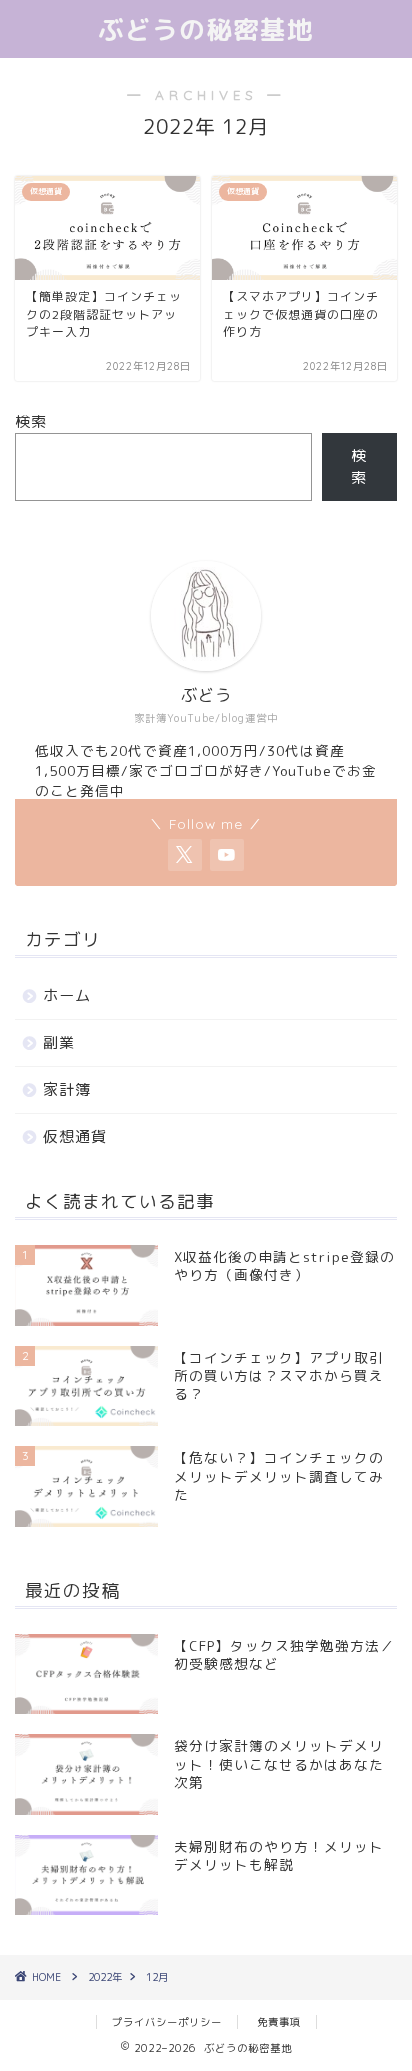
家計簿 (67, 1089)
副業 (59, 1042)
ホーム (67, 995)
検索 (31, 421)
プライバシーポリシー (167, 2022)
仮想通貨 (75, 1136)
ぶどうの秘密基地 (206, 29)
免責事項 (279, 2022)
